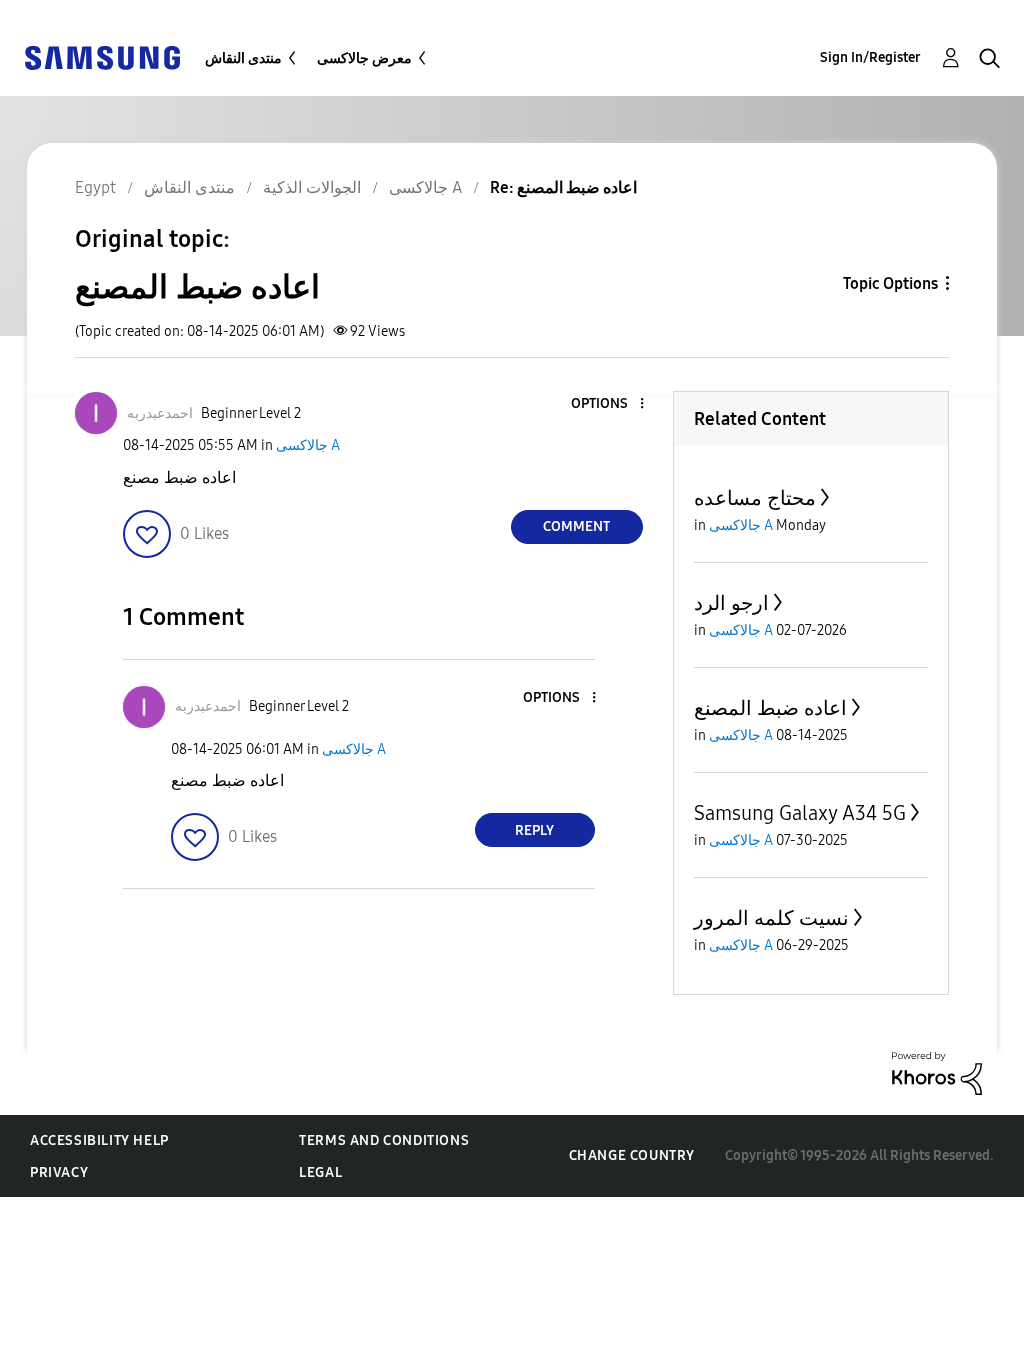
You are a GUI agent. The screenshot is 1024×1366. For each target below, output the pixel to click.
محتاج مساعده (755, 498)
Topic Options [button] (890, 283)
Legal (320, 1172)
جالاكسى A (308, 445)
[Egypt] (102, 56)
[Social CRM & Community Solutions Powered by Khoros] (937, 1072)
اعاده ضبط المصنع (770, 708)
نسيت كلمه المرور (771, 918)
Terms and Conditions (384, 1140)
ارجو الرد (731, 603)
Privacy (59, 1172)
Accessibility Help (99, 1140)
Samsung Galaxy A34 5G (800, 813)
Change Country (632, 1155)
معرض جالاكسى (364, 58)
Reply (534, 830)
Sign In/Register (870, 57)
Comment (576, 526)
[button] (608, 404)
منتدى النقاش (243, 58)
